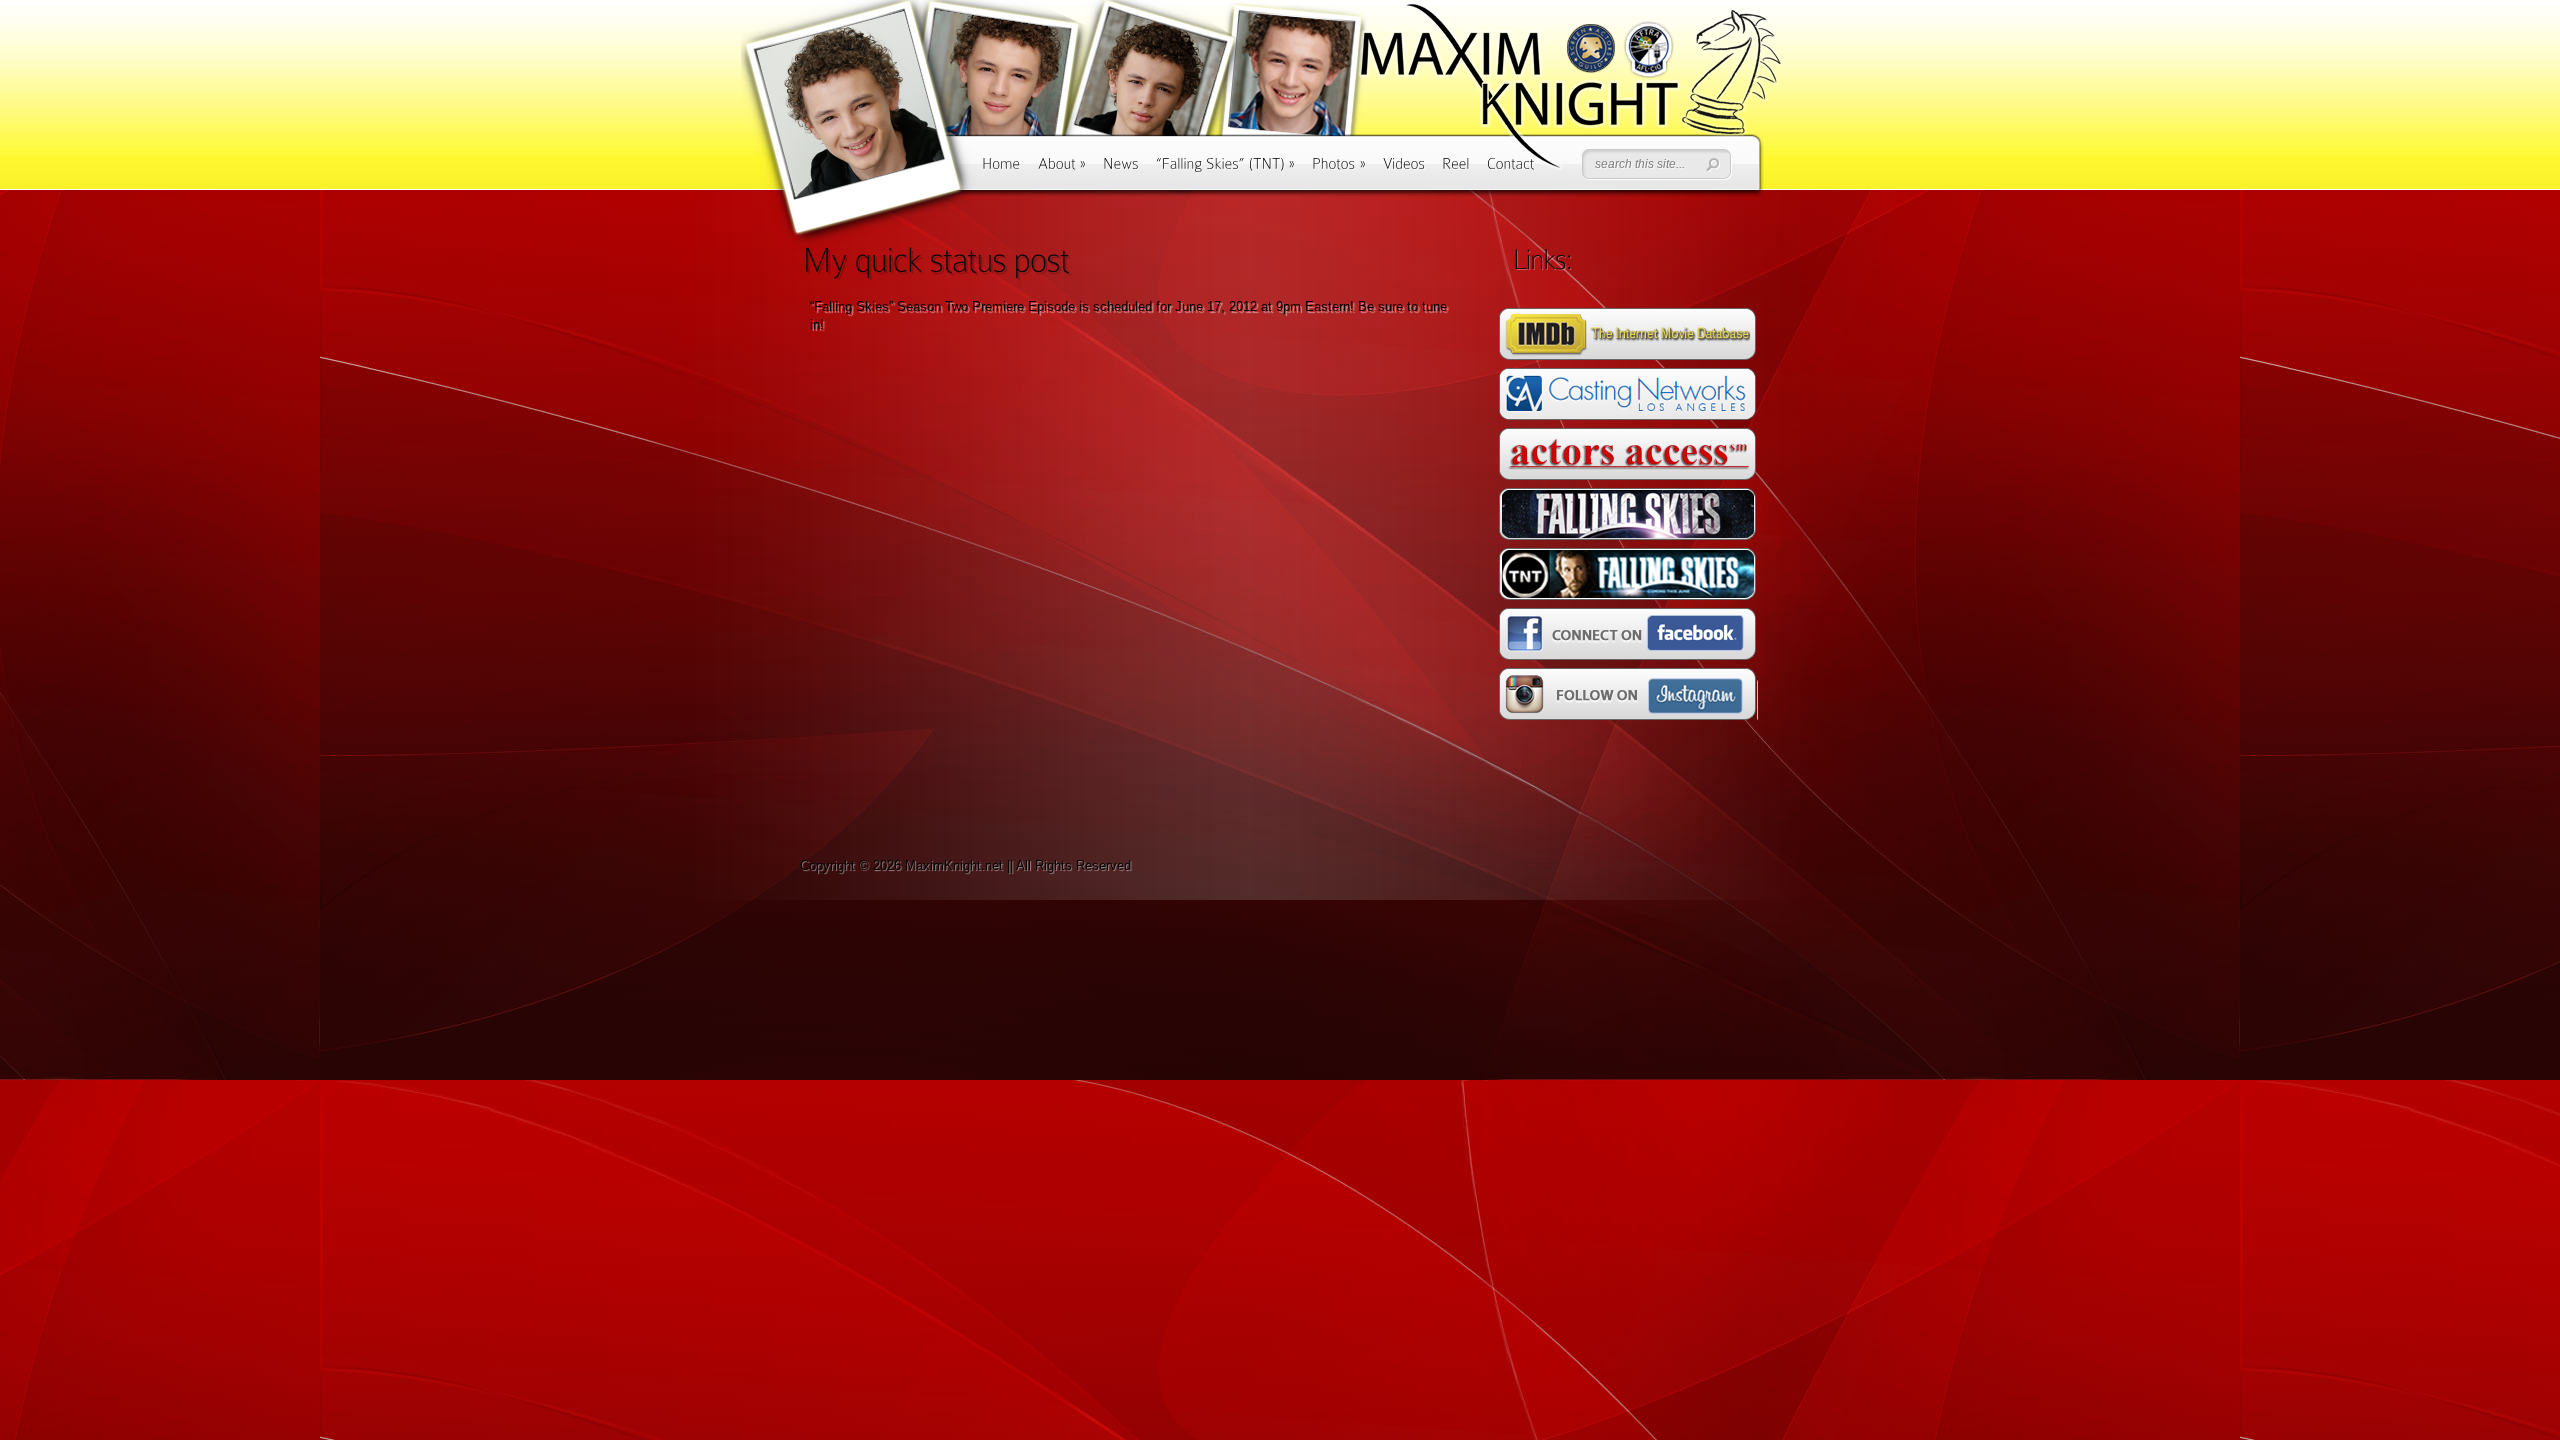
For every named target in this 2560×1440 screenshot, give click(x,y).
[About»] (1062, 170)
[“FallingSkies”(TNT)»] (1225, 170)
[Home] (1001, 170)
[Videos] (1404, 170)
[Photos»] (1339, 170)
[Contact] (1511, 170)
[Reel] (1456, 170)
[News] (1121, 170)
